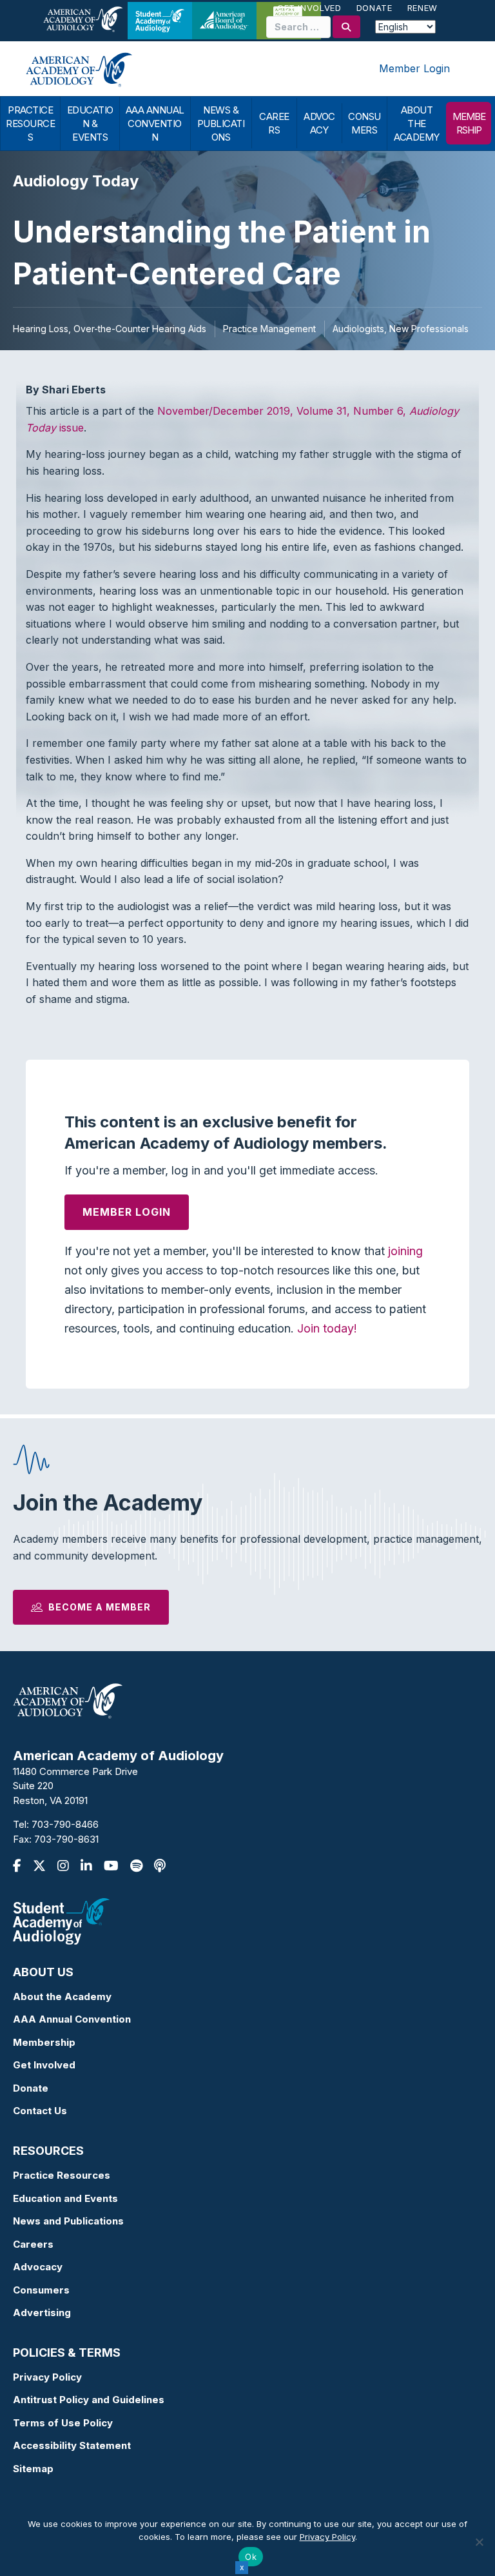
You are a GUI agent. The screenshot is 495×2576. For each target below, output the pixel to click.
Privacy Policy (47, 2377)
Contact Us (40, 2111)
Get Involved (309, 8)
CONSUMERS (364, 123)
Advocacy (38, 2267)
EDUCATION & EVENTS (90, 124)
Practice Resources (62, 2175)
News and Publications (68, 2221)
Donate (374, 8)
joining (405, 1251)
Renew (422, 8)
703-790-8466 (65, 1824)
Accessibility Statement (72, 2445)
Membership (44, 2042)
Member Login (414, 68)
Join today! (327, 1328)
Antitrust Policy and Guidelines (89, 2400)
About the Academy (62, 1996)
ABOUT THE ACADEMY (417, 124)
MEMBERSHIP (469, 123)
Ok (251, 2557)
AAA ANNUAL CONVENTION (155, 124)
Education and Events (65, 2198)
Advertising (42, 2313)
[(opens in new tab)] (61, 1920)
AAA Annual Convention (72, 2019)
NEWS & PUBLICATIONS (221, 124)
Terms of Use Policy (63, 2423)
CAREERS (274, 123)
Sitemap (33, 2469)
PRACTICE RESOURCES (30, 124)
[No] (479, 2542)
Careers (33, 2244)
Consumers (41, 2290)
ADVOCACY (319, 123)
